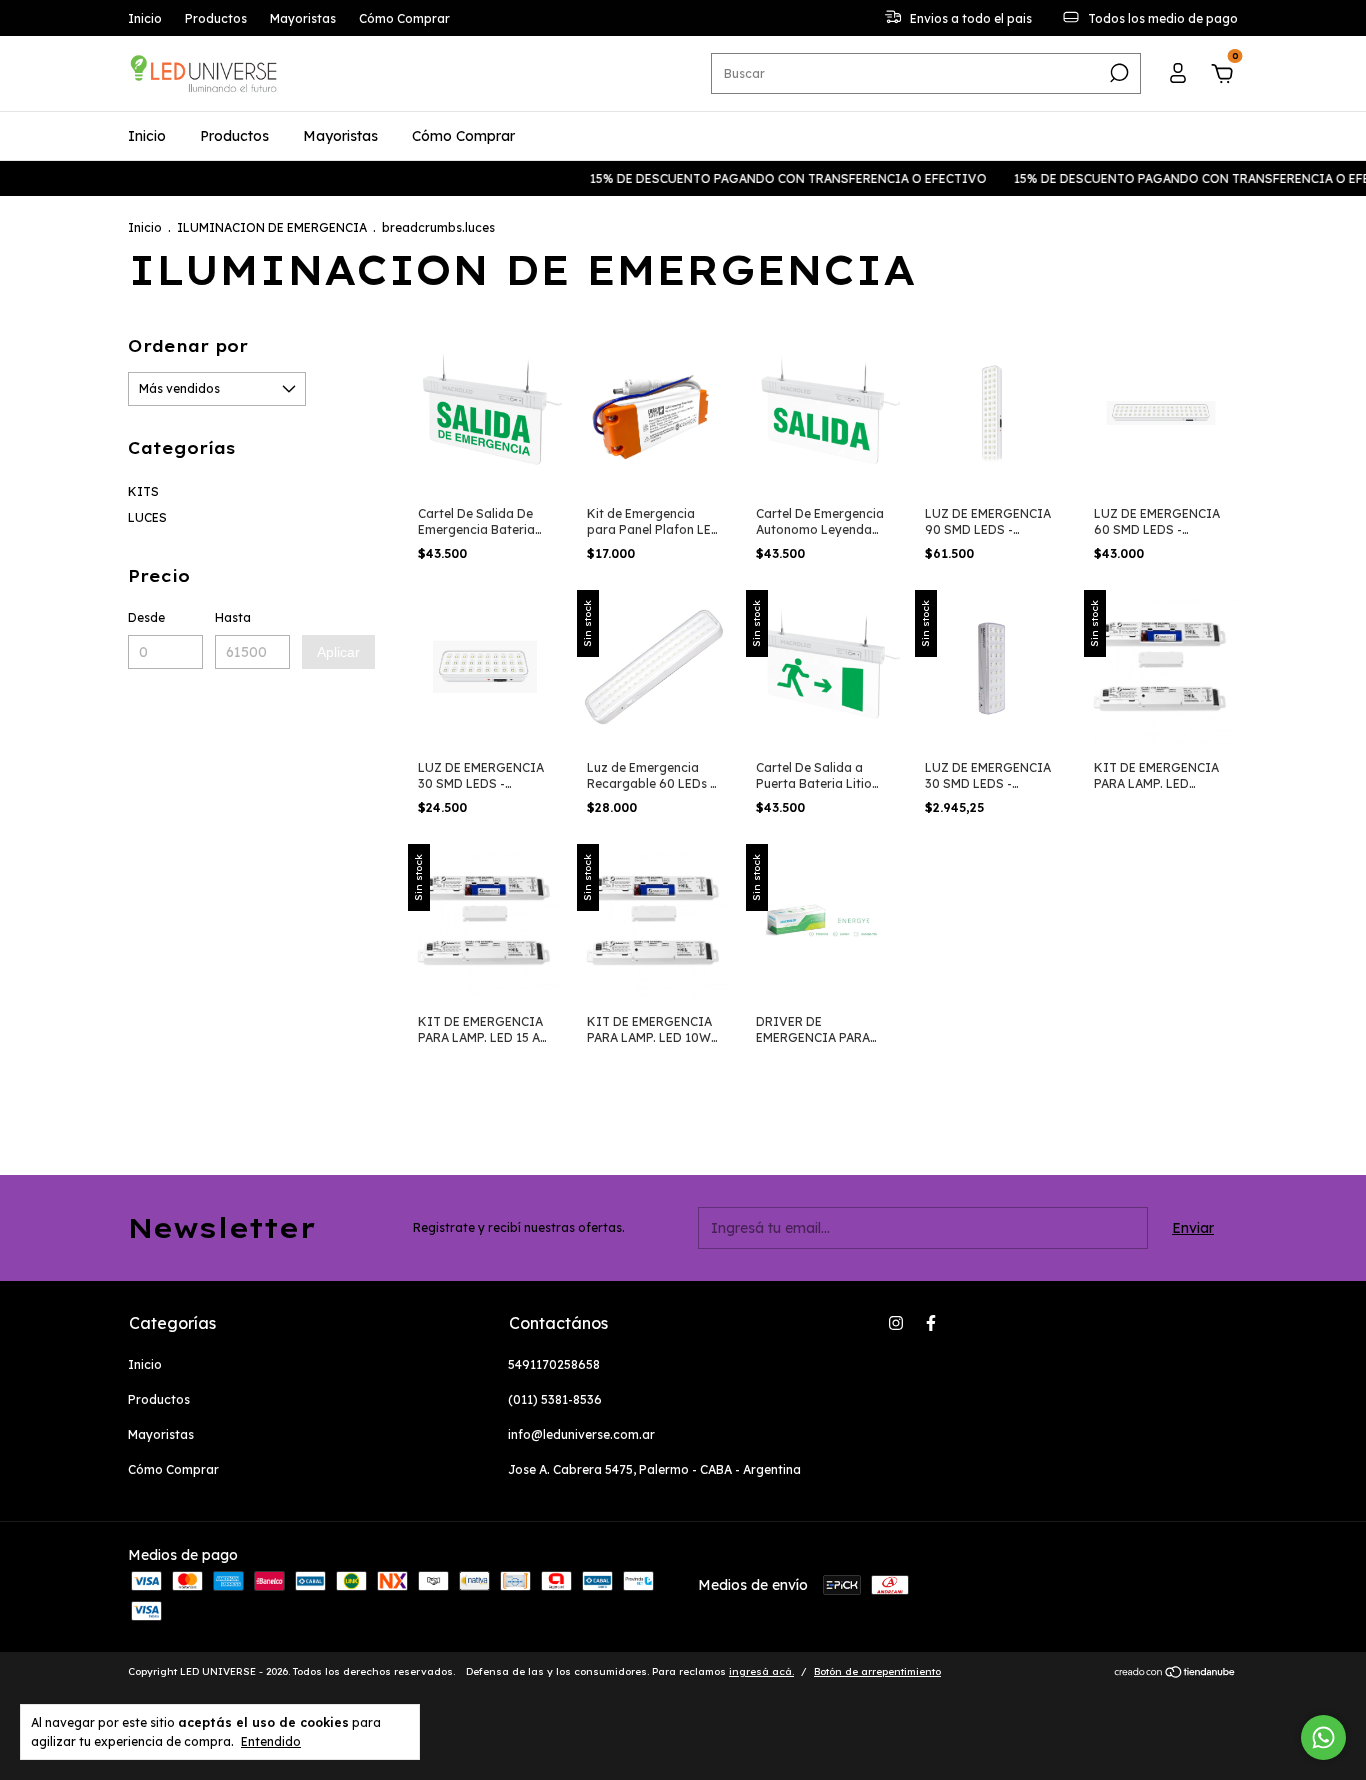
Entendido (271, 1741)
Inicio (145, 18)
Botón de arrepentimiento (877, 1671)
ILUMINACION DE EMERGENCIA (272, 227)
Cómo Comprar (404, 18)
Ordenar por (188, 346)
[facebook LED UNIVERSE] (931, 1323)
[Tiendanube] (1175, 1674)
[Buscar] (1117, 73)
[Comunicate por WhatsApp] (1323, 1737)
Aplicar (338, 652)
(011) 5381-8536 (555, 1399)
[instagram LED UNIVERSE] (896, 1323)
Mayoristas (303, 18)
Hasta (233, 617)
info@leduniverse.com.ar (581, 1434)
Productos (216, 18)
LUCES (147, 517)
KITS (143, 491)
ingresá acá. (761, 1671)
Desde (146, 617)
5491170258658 (554, 1364)
